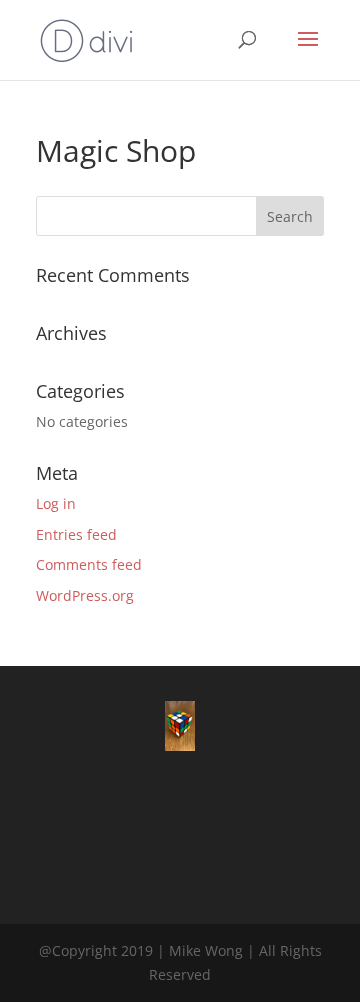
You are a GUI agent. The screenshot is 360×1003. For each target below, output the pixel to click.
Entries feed (76, 534)
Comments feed (89, 564)
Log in (56, 503)
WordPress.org (85, 595)
